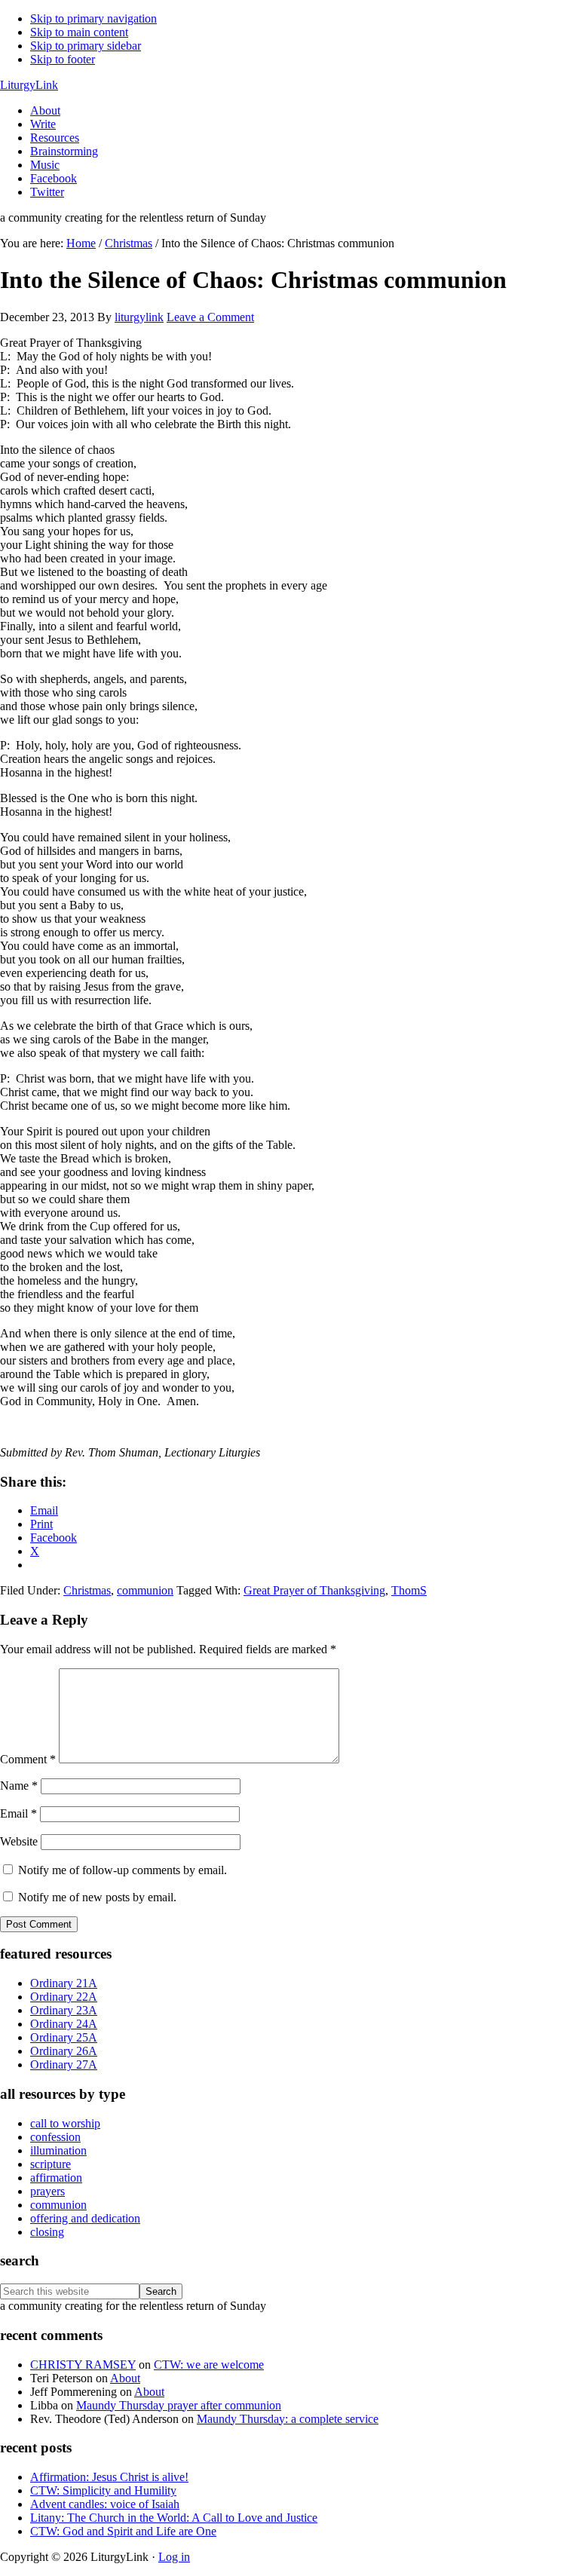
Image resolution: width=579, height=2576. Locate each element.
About (125, 2378)
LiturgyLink (29, 85)
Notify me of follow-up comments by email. (123, 1870)
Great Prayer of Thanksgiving (314, 1590)
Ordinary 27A (64, 2064)
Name (19, 1786)
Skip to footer (63, 59)
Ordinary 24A (64, 2024)
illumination (58, 2150)
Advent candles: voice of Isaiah (105, 2504)
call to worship (65, 2123)
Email (18, 1813)
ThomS (409, 1590)
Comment (28, 1759)
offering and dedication (85, 2218)
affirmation (56, 2178)
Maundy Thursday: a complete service (288, 2419)
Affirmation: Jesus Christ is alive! (109, 2477)
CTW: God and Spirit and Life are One (123, 2531)
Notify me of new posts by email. (97, 1897)
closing (47, 2232)
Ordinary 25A (64, 2037)
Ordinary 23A (64, 2010)
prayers (47, 2191)
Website (19, 1841)
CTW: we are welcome (209, 2365)
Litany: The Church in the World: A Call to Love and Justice (174, 2518)
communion (145, 1590)
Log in (174, 2557)
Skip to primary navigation (93, 18)
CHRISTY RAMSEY (83, 2365)
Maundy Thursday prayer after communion (179, 2405)
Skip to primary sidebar (86, 46)
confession (55, 2137)
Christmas (87, 1590)
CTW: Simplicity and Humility (103, 2490)
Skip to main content (79, 32)
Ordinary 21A (64, 1983)
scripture (51, 2164)
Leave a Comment (210, 317)
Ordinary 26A (64, 2051)
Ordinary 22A (64, 1997)
